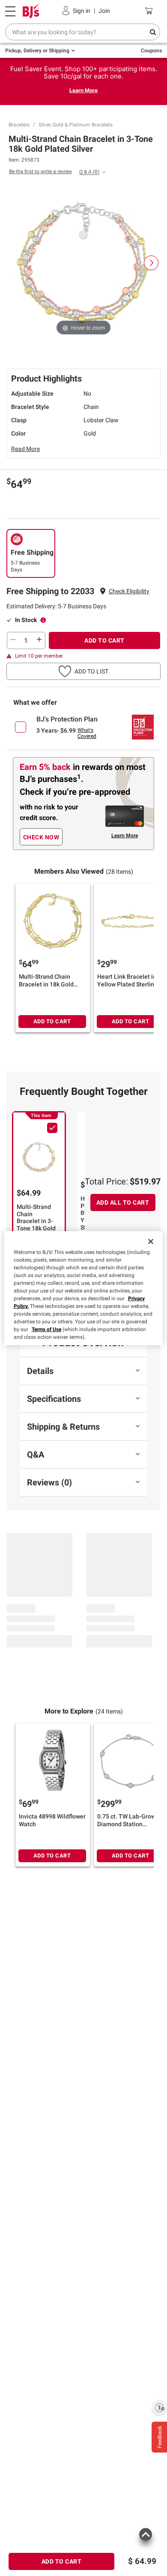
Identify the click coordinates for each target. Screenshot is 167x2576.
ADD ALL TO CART (123, 1202)
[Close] (151, 1241)
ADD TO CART (104, 640)
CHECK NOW (41, 837)
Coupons (151, 51)
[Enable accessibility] (159, 2408)
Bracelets (19, 125)
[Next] (151, 263)
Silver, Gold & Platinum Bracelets (76, 125)
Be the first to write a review (40, 171)
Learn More (83, 90)
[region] (84, 1288)
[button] (129, 591)
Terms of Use (46, 1329)
